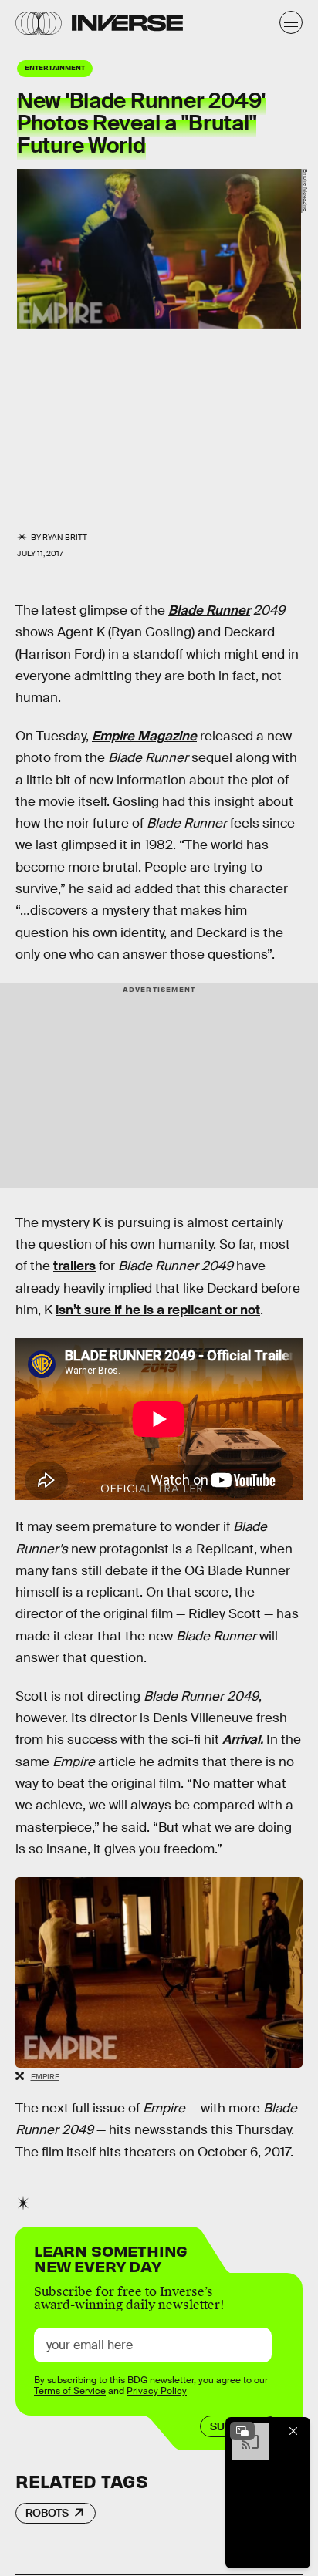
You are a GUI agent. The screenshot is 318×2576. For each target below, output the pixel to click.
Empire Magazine (305, 191)
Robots (47, 2513)
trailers (74, 1266)
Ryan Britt (65, 537)
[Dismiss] (293, 2431)
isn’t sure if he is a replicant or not (158, 1310)
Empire (45, 2077)
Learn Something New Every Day (111, 2257)
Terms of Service (70, 2391)
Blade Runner (209, 610)
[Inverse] (127, 23)
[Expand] (242, 2431)
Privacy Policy (157, 2391)
